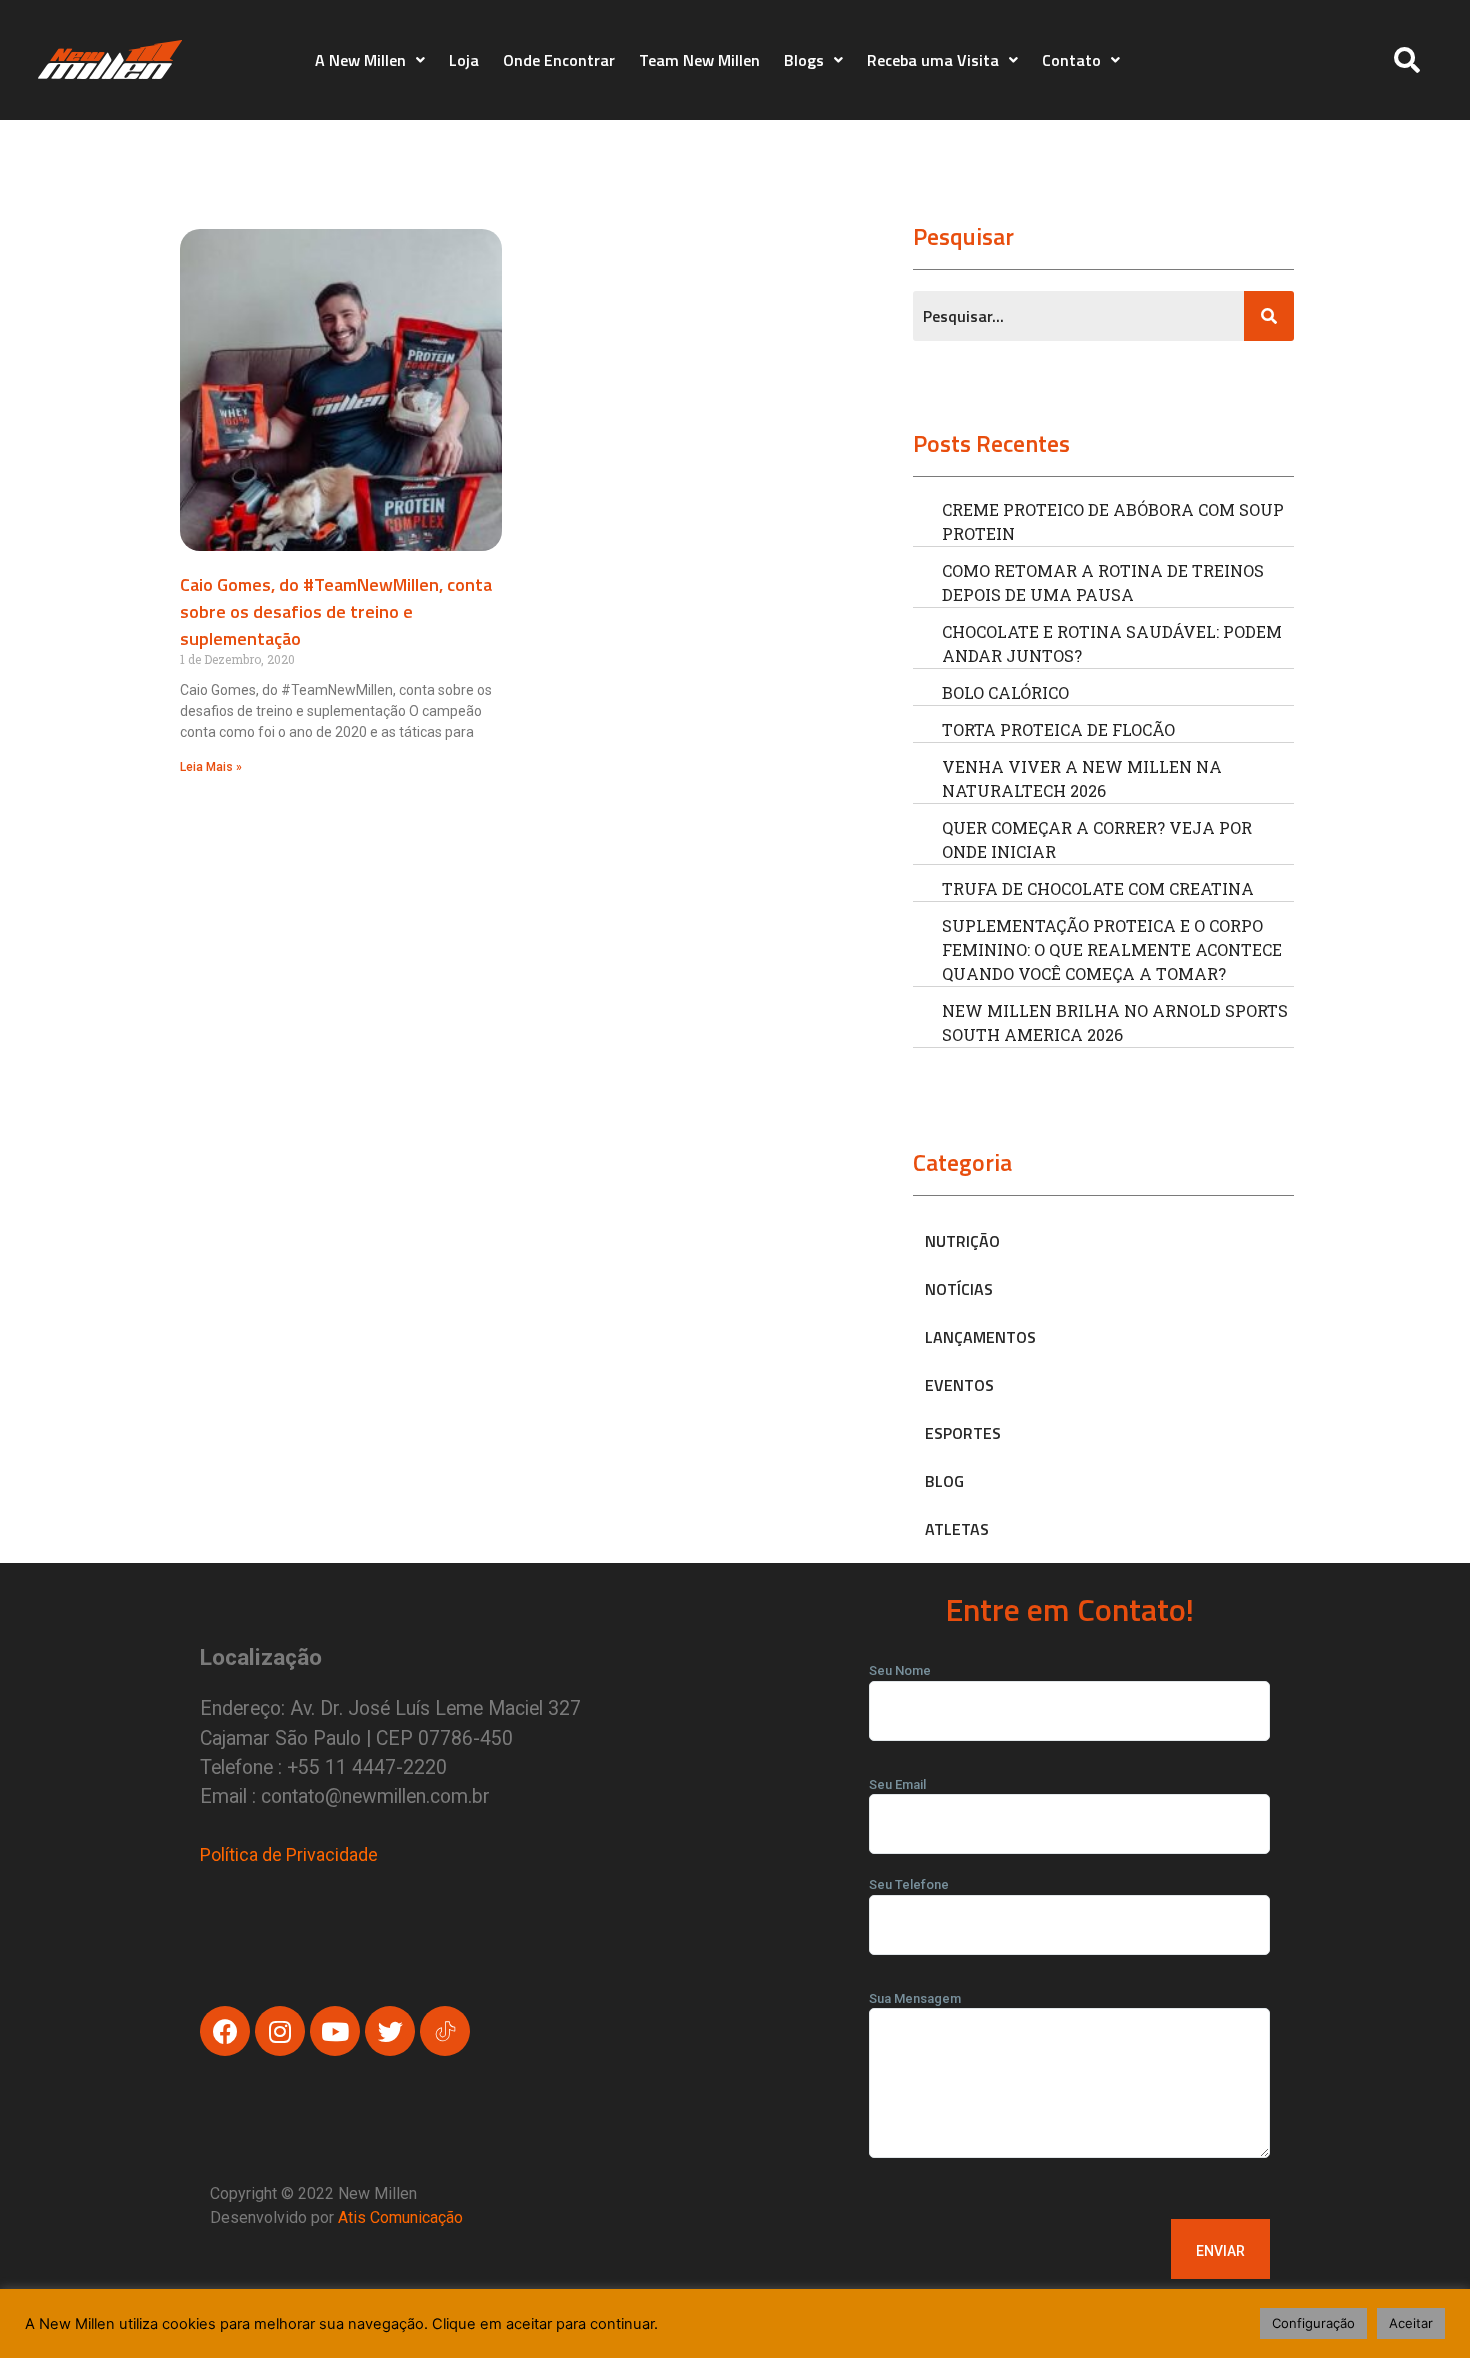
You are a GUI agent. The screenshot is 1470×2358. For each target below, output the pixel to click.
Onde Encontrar (559, 60)
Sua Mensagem (915, 1998)
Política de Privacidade (289, 1854)
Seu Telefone (909, 1884)
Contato (1071, 60)
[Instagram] (280, 2031)
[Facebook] (225, 2031)
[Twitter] (390, 2031)
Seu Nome (900, 1670)
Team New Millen (699, 60)
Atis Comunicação (400, 2217)
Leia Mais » (211, 767)
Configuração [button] (1313, 2323)
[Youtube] (335, 2031)
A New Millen (360, 60)
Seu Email (897, 1784)
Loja (464, 60)
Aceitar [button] (1411, 2323)
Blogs (804, 60)
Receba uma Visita (933, 60)
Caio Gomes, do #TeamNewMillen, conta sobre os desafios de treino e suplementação (336, 611)
